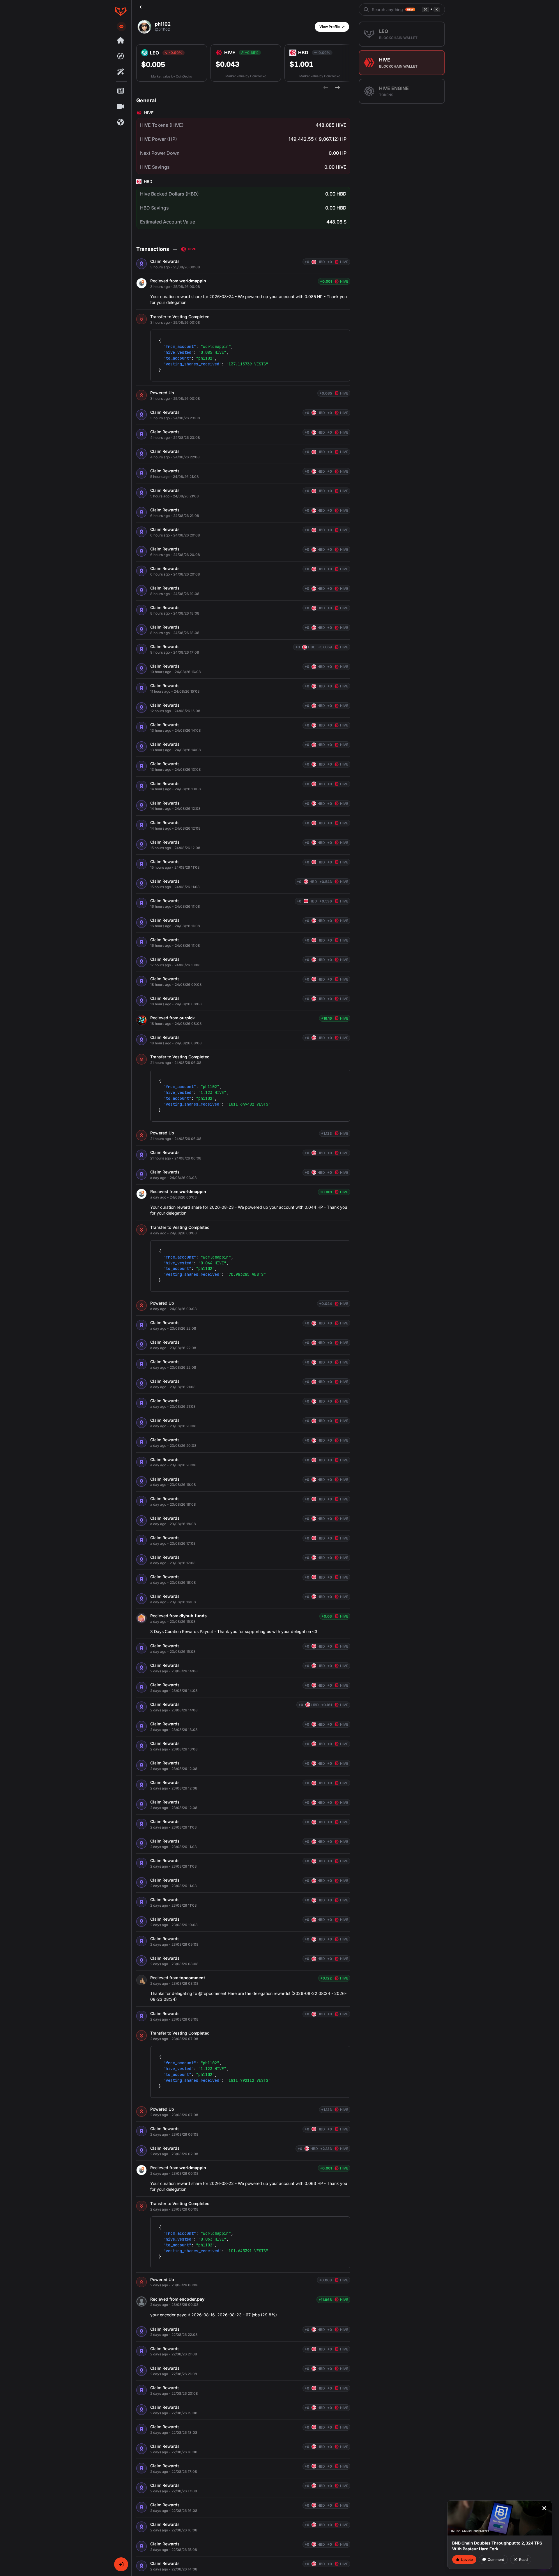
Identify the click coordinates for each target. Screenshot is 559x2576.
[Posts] (121, 91)
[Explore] (121, 56)
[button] (121, 2564)
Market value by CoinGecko (171, 76)
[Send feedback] (121, 27)
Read (523, 2560)
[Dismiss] (544, 2508)
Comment (496, 2560)
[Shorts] (121, 107)
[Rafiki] (121, 72)
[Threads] (121, 41)
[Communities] (121, 122)
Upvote (467, 2560)
